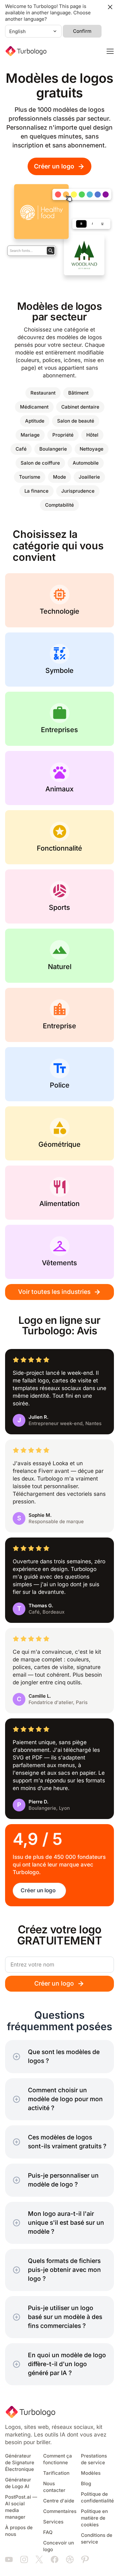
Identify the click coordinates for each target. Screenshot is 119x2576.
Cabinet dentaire (80, 407)
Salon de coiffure (40, 463)
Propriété (63, 435)
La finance (36, 491)
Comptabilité (60, 505)
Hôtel (92, 435)
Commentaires (60, 2511)
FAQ (48, 2532)
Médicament (34, 407)
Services (53, 2522)
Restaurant (43, 393)
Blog (86, 2484)
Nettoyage (92, 449)
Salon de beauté (76, 421)
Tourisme (30, 477)
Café (21, 449)
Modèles (91, 2473)
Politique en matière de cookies (94, 2518)
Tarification (56, 2473)
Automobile (86, 463)
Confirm (82, 31)
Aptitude (35, 421)
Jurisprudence (78, 491)
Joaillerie (89, 477)
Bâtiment (78, 393)
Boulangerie (53, 449)
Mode (60, 477)
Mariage (30, 435)
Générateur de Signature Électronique (20, 2463)
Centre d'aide (59, 2501)
